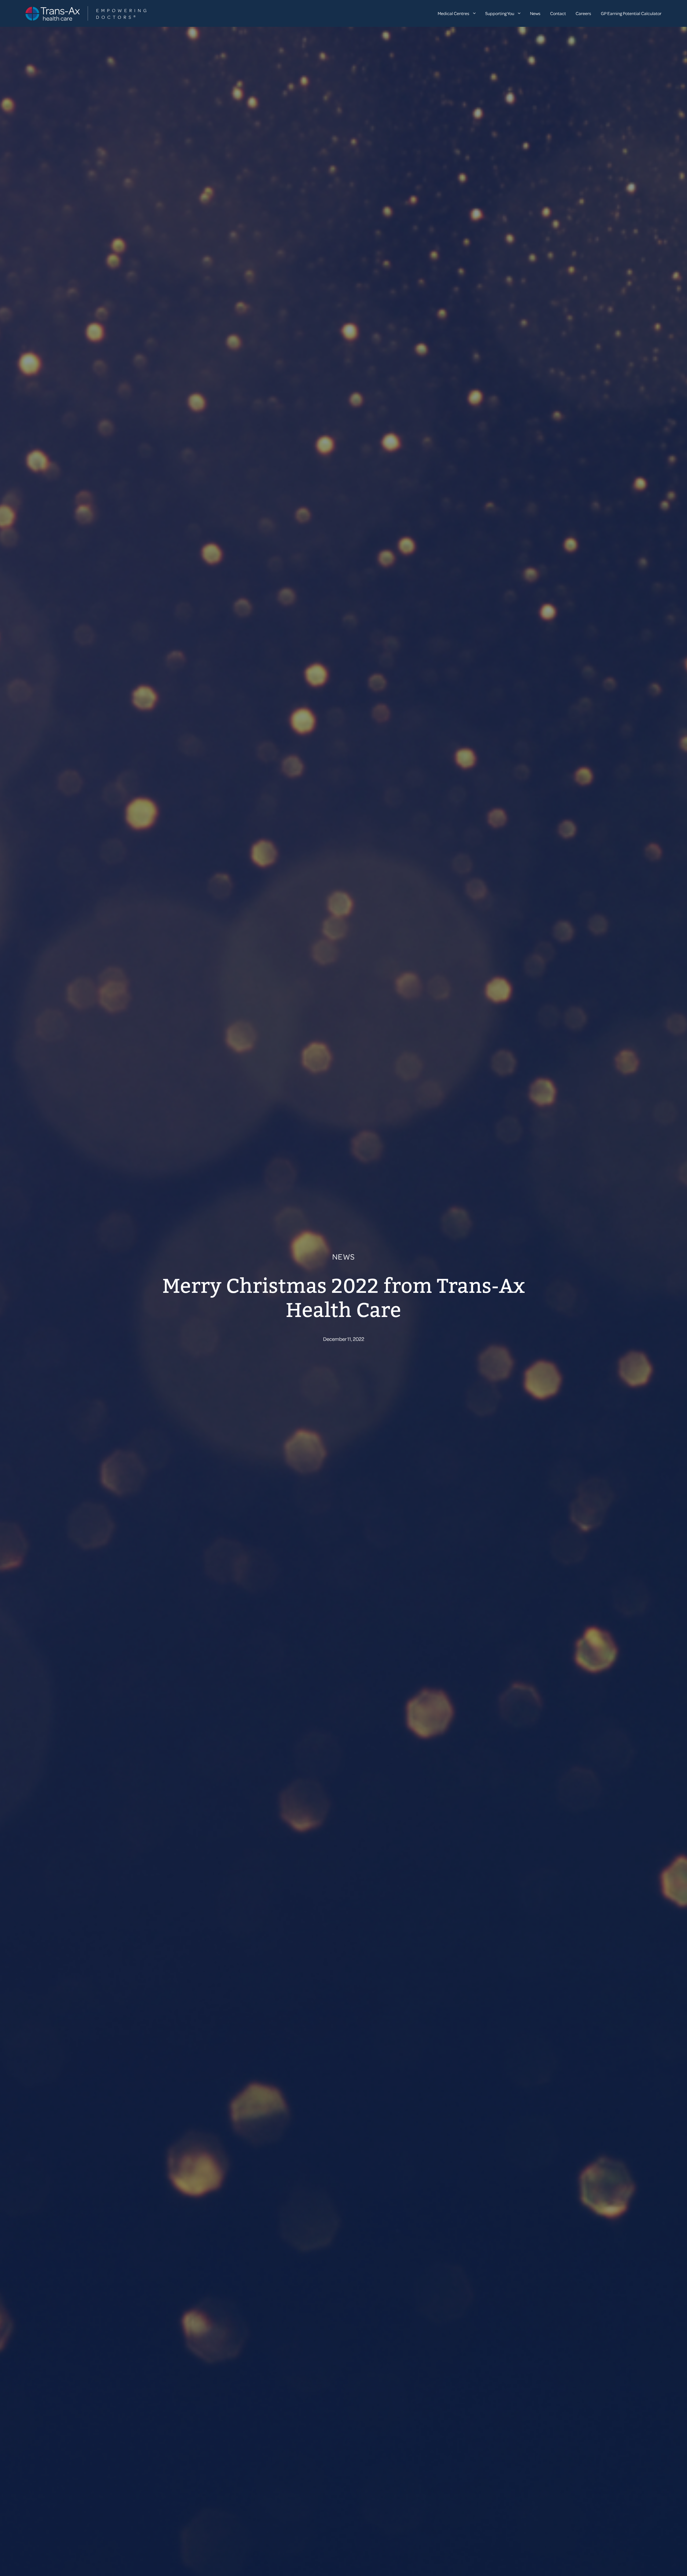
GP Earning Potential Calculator (631, 13)
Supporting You (500, 13)
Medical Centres (454, 13)
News (535, 13)
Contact (558, 13)
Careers (583, 13)
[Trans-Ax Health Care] (86, 13)
